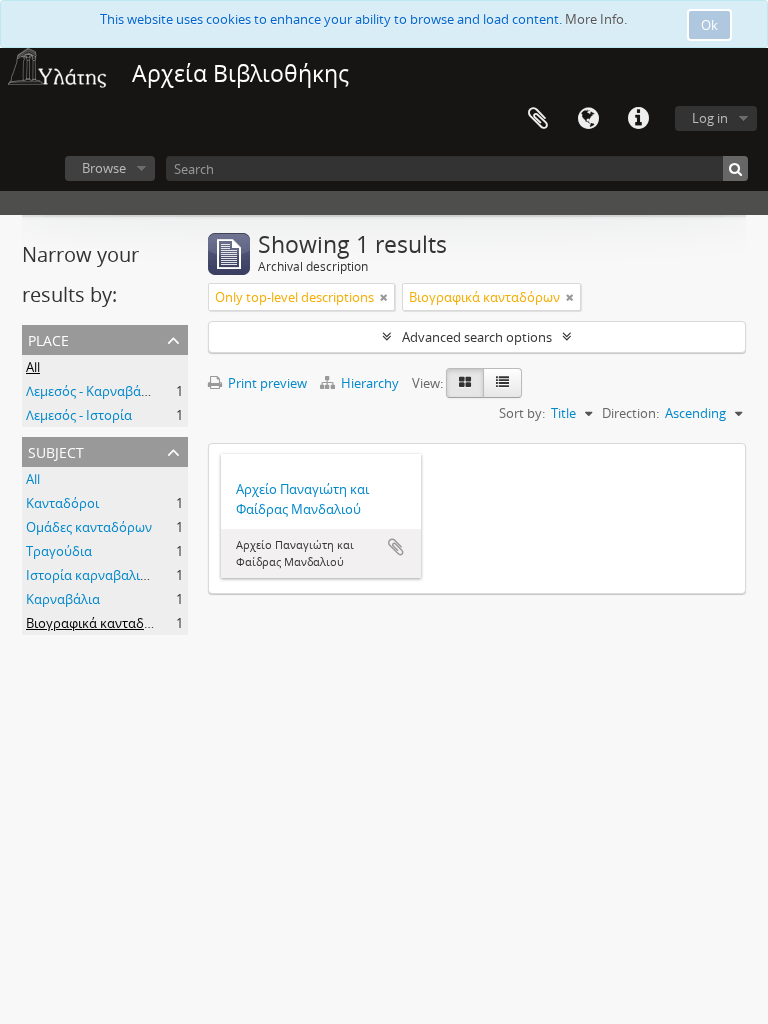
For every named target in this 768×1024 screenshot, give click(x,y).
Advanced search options (477, 337)
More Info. (596, 19)
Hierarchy (370, 383)
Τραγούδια (59, 551)
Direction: (630, 413)
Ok (709, 25)
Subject (56, 450)
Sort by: (522, 413)
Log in (710, 118)
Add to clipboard (396, 547)
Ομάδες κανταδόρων (89, 527)
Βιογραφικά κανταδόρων (101, 623)
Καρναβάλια (63, 599)
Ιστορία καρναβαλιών (91, 575)
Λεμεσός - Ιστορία (79, 415)
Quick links (638, 119)
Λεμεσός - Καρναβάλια (93, 391)
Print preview (266, 383)
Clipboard (538, 119)
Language (588, 119)
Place (48, 338)
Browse (104, 168)
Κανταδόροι (62, 503)
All (33, 367)
